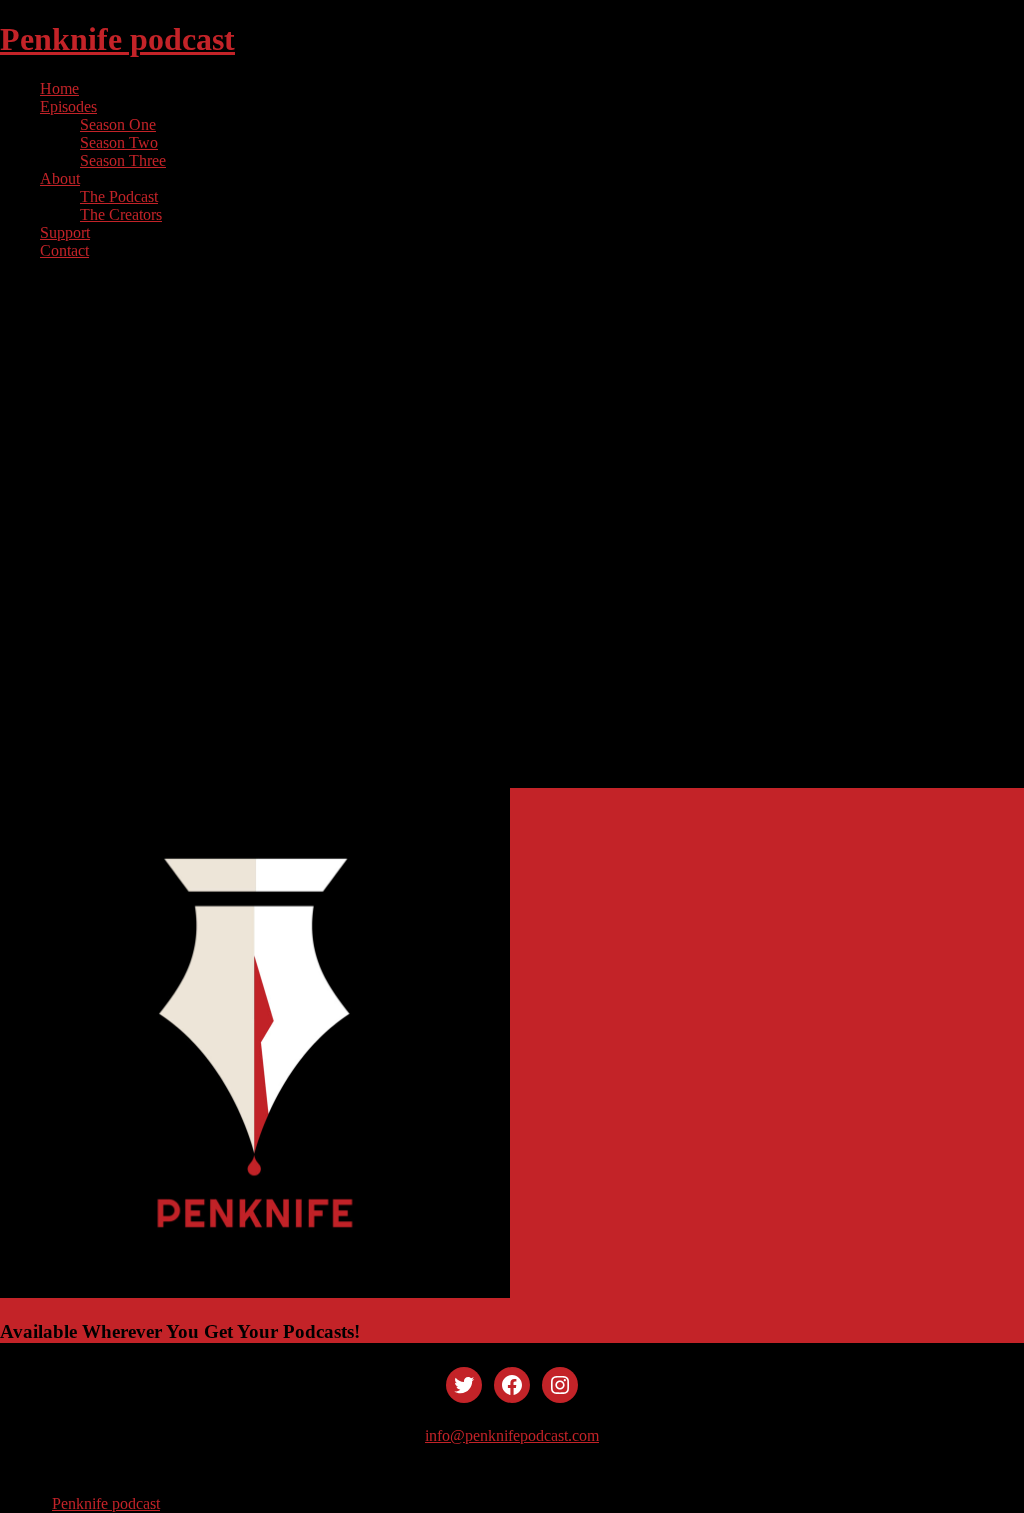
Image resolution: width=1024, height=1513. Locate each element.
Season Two (119, 142)
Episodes (68, 106)
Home (59, 88)
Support (65, 232)
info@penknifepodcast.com (512, 1435)
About (60, 178)
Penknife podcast (117, 39)
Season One (118, 124)
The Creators (121, 214)
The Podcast (119, 196)
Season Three (123, 160)
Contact (64, 250)
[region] (512, 532)
